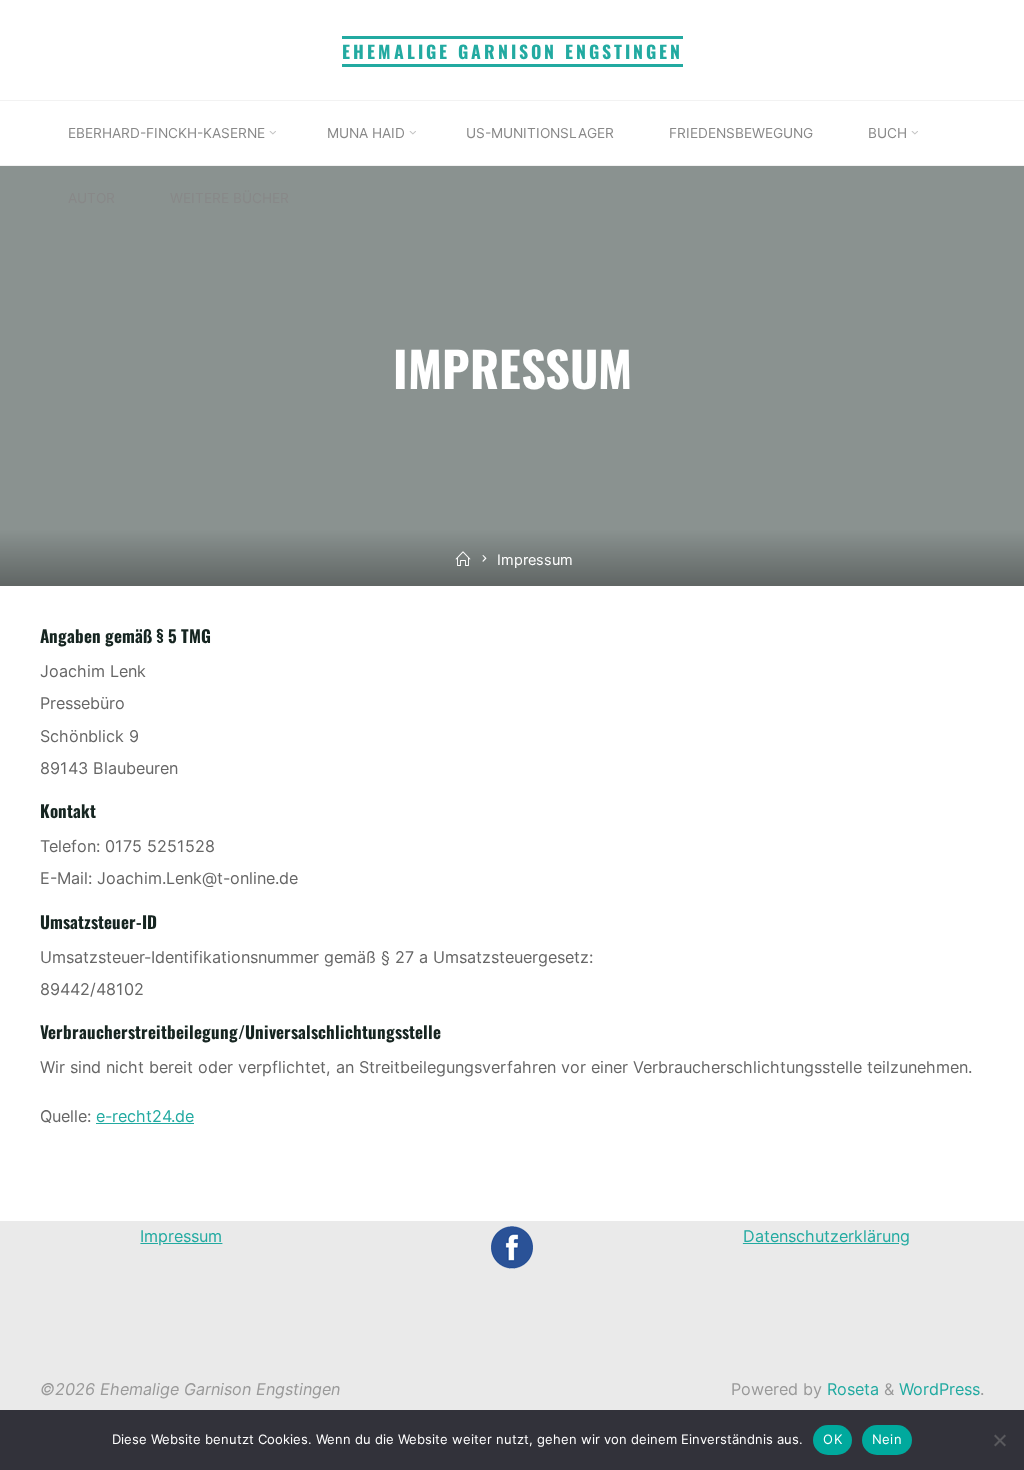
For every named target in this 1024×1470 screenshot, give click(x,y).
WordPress (939, 1389)
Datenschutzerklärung (826, 1236)
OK (832, 1439)
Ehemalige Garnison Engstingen (512, 51)
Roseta (850, 1389)
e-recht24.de (145, 1116)
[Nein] (999, 1440)
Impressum (181, 1236)
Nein (887, 1439)
